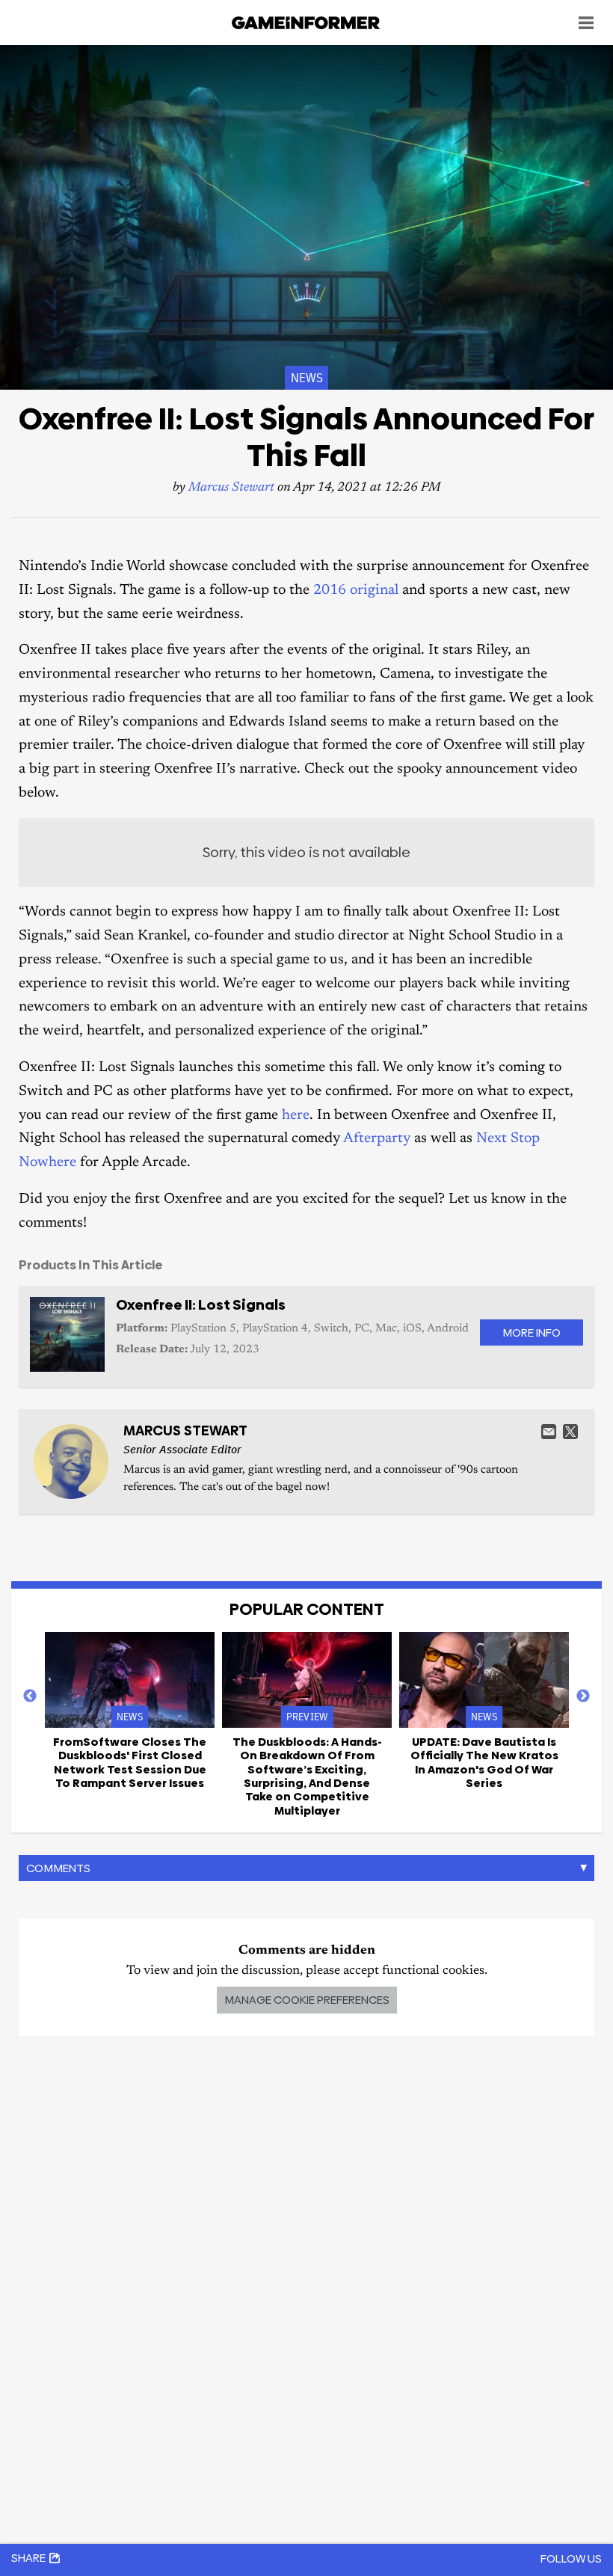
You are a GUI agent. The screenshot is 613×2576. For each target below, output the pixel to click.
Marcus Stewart (231, 488)
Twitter (570, 1432)
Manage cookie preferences (307, 2000)
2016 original (356, 591)
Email (549, 1432)
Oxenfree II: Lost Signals (201, 1305)
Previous (30, 1696)
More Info (532, 1333)
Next (583, 1696)
